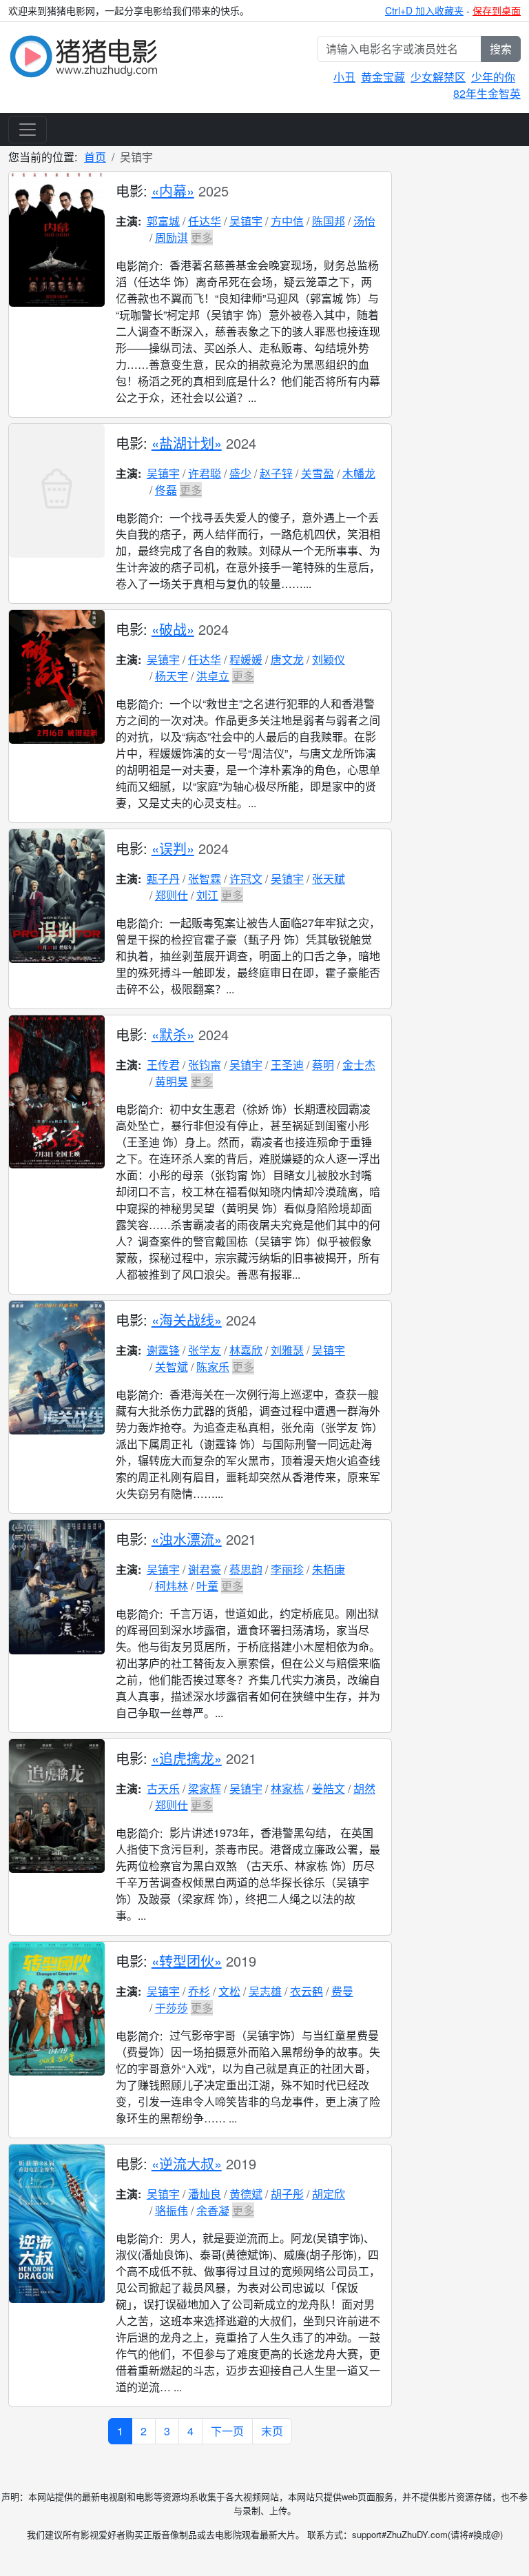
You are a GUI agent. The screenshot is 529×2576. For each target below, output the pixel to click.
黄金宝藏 (383, 77)
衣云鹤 (307, 1991)
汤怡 (364, 221)
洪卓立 (213, 676)
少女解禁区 (438, 77)
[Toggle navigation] (28, 130)
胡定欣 (329, 2194)
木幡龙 (359, 473)
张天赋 (329, 879)
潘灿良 (205, 2194)
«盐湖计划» (187, 443)
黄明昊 (172, 1081)
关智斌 (172, 1367)
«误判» (173, 848)
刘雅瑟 (287, 1350)
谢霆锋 (163, 1350)
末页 (272, 2431)
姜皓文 (329, 1788)
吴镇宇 (246, 221)
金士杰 (359, 1065)
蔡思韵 (246, 1569)
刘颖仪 (329, 659)
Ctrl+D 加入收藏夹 (424, 10)
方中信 (287, 221)
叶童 (207, 1586)
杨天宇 (172, 676)
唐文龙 (287, 659)
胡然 (364, 1788)
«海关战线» (187, 1320)
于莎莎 (172, 2008)
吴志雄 (265, 1991)
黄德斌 (246, 2194)
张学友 (205, 1350)
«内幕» (173, 191)
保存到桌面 (497, 10)
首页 (95, 157)
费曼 (342, 1991)
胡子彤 (287, 2194)
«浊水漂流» (187, 1539)
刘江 (207, 895)
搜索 (501, 49)
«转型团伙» (187, 1961)
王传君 (163, 1065)
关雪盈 (318, 473)
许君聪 (205, 473)
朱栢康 (329, 1569)
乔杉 (199, 1991)
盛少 (240, 473)
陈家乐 (213, 1367)
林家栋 (287, 1788)
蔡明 (323, 1065)
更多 (202, 237)
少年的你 (493, 77)
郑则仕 (172, 895)
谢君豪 (205, 1569)
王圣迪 (287, 1065)
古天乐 (163, 1788)
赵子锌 (276, 473)
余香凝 (213, 2210)
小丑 (344, 77)
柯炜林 (172, 1586)
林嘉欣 (246, 1350)
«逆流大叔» (187, 2163)
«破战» (173, 629)
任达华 (205, 221)
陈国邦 (329, 221)
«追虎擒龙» (187, 1758)
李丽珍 (287, 1569)
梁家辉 (205, 1788)
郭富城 (163, 221)
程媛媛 (246, 659)
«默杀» (173, 1034)
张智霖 (205, 879)
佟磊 (166, 490)
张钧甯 (205, 1065)
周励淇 (172, 237)
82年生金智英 (487, 93)
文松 (229, 1991)
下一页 (227, 2431)
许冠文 (246, 879)
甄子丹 (163, 879)
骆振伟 (172, 2210)
